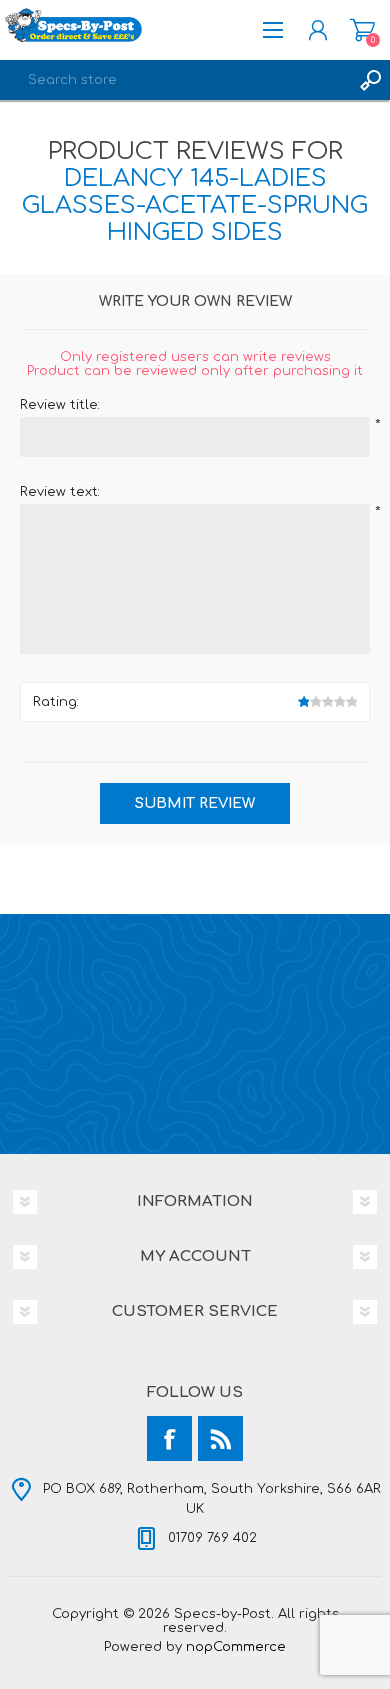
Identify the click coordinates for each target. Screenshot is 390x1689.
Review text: (60, 492)
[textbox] (175, 80)
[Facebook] (169, 1438)
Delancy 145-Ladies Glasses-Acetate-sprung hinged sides (195, 205)
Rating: (56, 702)
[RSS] (220, 1438)
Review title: (60, 405)
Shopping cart (362, 30)
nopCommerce (236, 1647)
